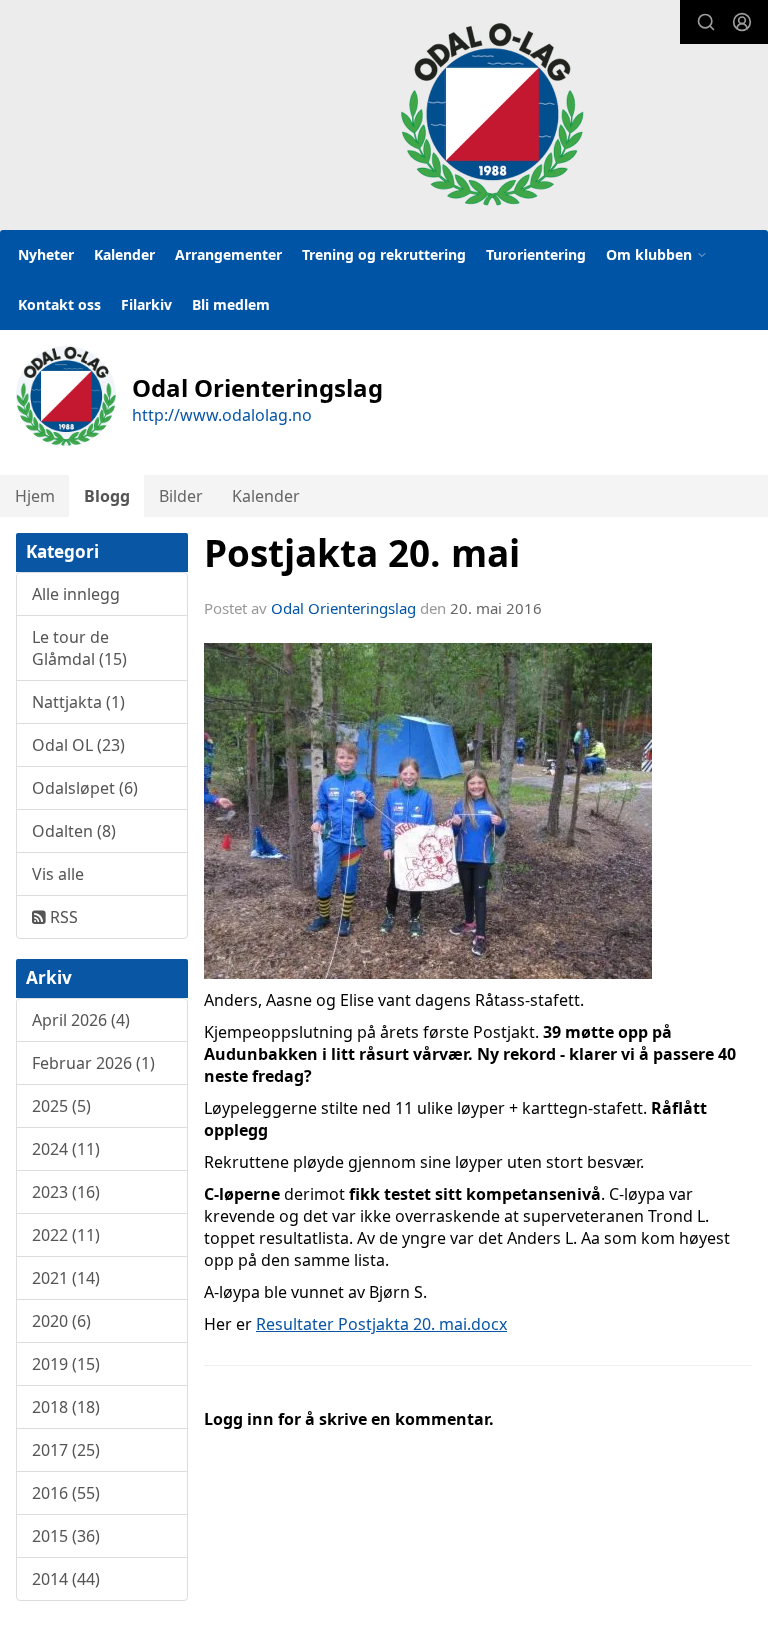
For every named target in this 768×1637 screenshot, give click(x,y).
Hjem (35, 496)
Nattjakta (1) (78, 702)
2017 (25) (66, 1450)
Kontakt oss (59, 304)
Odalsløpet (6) (85, 788)
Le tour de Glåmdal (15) (79, 648)
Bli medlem (231, 304)
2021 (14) (66, 1278)
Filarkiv (146, 304)
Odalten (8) (74, 831)
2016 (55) (66, 1493)
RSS (62, 917)
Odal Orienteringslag (343, 608)
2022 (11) (66, 1235)
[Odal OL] (492, 114)
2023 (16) (66, 1192)
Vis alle (58, 874)
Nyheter (46, 254)
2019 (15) (66, 1364)
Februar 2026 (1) (93, 1063)
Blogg (107, 496)
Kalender (124, 254)
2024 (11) (66, 1149)
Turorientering (536, 254)
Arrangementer (228, 254)
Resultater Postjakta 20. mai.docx (381, 1324)
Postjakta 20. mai (362, 553)
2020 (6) (61, 1321)
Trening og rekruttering (384, 254)
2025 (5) (61, 1106)
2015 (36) (66, 1536)
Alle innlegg (76, 594)
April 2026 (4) (81, 1020)
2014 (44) (66, 1579)
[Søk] (706, 22)
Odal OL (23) (78, 745)
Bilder (181, 496)
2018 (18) (66, 1407)
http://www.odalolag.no (222, 415)
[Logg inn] (742, 22)
